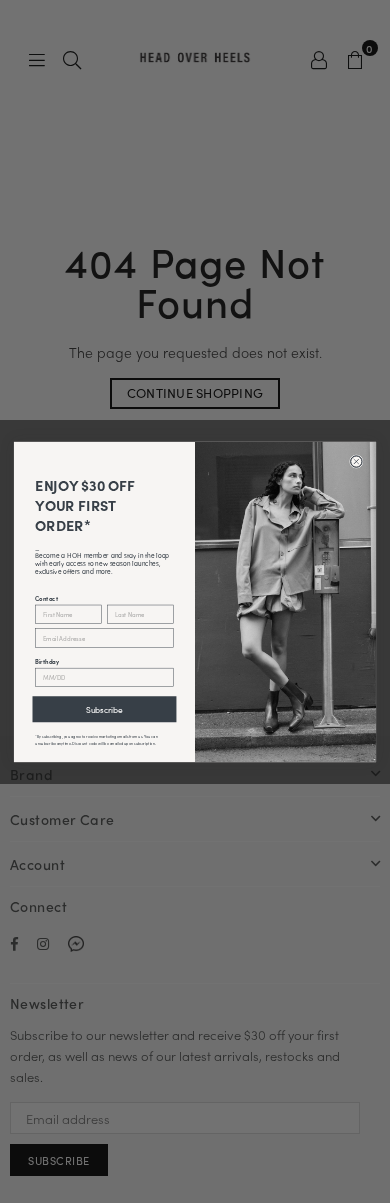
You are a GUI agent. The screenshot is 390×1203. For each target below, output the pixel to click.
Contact (46, 597)
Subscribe (104, 708)
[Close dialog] (357, 461)
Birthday (47, 660)
